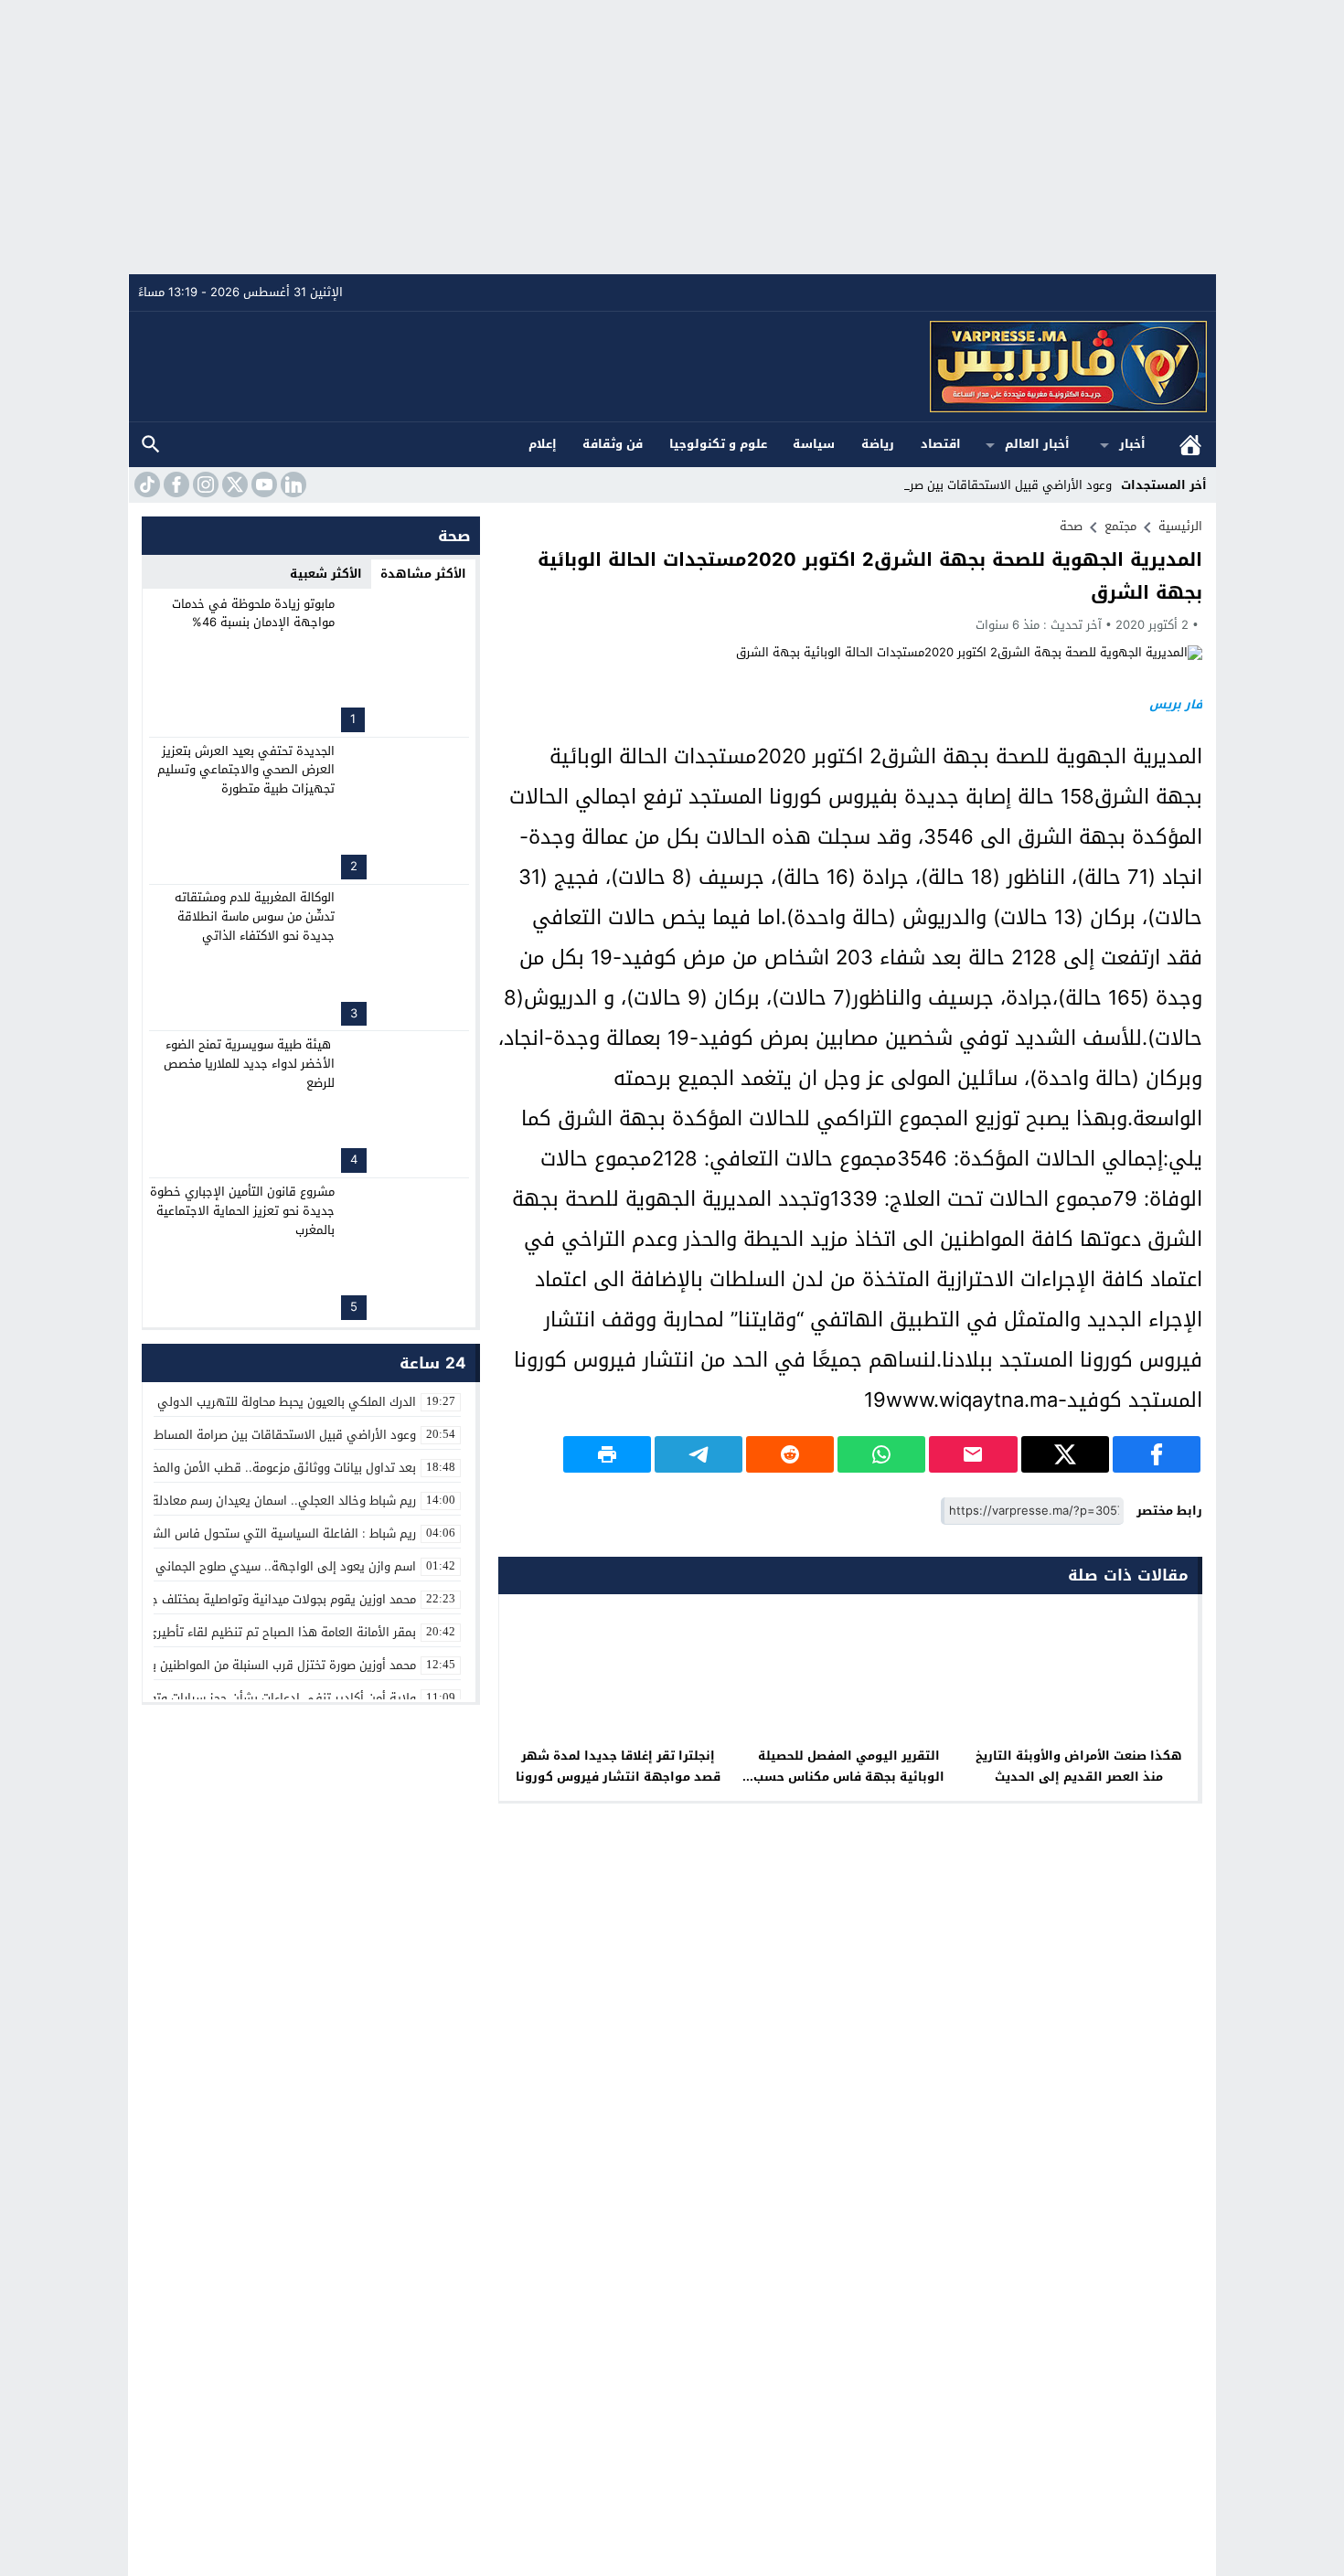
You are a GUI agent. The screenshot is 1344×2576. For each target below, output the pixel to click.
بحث (151, 445)
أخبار (1132, 444)
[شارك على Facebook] (1157, 1454)
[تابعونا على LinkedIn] (292, 484)
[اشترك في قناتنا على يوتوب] (262, 484)
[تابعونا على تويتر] (233, 484)
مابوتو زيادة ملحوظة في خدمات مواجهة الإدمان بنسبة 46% (253, 613)
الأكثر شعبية (326, 574)
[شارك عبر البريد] (973, 1454)
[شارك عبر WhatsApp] (881, 1454)
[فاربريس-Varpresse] (673, 367)
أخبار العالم (1037, 444)
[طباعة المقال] (607, 1454)
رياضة (878, 444)
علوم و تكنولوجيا (718, 444)
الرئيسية (1190, 445)
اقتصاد (941, 444)
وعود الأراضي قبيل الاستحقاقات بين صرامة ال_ (992, 485)
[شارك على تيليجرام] (699, 1454)
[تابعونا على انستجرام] (204, 484)
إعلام (543, 444)
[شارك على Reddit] (790, 1454)
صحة (1071, 526)
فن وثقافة (613, 444)
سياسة (814, 444)
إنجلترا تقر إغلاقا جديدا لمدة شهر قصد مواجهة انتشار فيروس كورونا (618, 1766)
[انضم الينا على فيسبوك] (175, 484)
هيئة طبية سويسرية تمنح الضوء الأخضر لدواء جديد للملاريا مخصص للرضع (249, 1064)
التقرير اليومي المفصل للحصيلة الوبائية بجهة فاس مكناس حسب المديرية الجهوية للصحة (849, 1777)
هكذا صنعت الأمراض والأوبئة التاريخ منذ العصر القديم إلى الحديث (1079, 1766)
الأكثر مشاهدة (423, 574)
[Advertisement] (672, 137)
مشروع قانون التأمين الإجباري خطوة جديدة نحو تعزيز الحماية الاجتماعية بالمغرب (242, 1211)
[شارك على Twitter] (1065, 1454)
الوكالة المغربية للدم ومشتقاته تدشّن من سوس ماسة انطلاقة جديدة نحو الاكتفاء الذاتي (255, 916)
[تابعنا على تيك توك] (145, 484)
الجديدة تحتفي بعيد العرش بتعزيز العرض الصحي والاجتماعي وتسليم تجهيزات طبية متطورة (246, 770)
